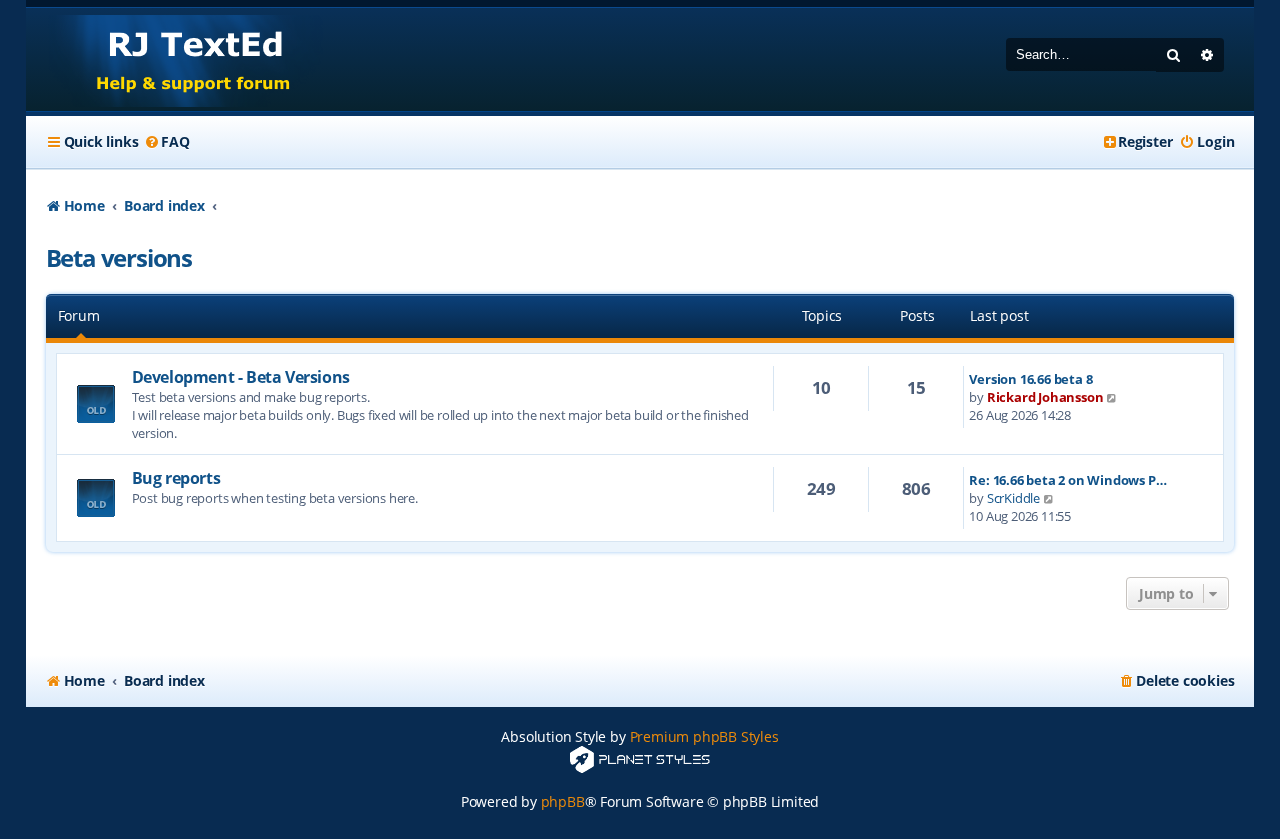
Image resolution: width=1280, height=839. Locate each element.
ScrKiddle (1013, 498)
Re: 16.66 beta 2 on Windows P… (1067, 480)
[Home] (174, 59)
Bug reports (176, 478)
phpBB (563, 801)
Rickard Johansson (1045, 397)
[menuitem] (166, 142)
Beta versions (119, 257)
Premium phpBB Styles (704, 736)
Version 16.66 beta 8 (1030, 379)
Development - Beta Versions (241, 377)
